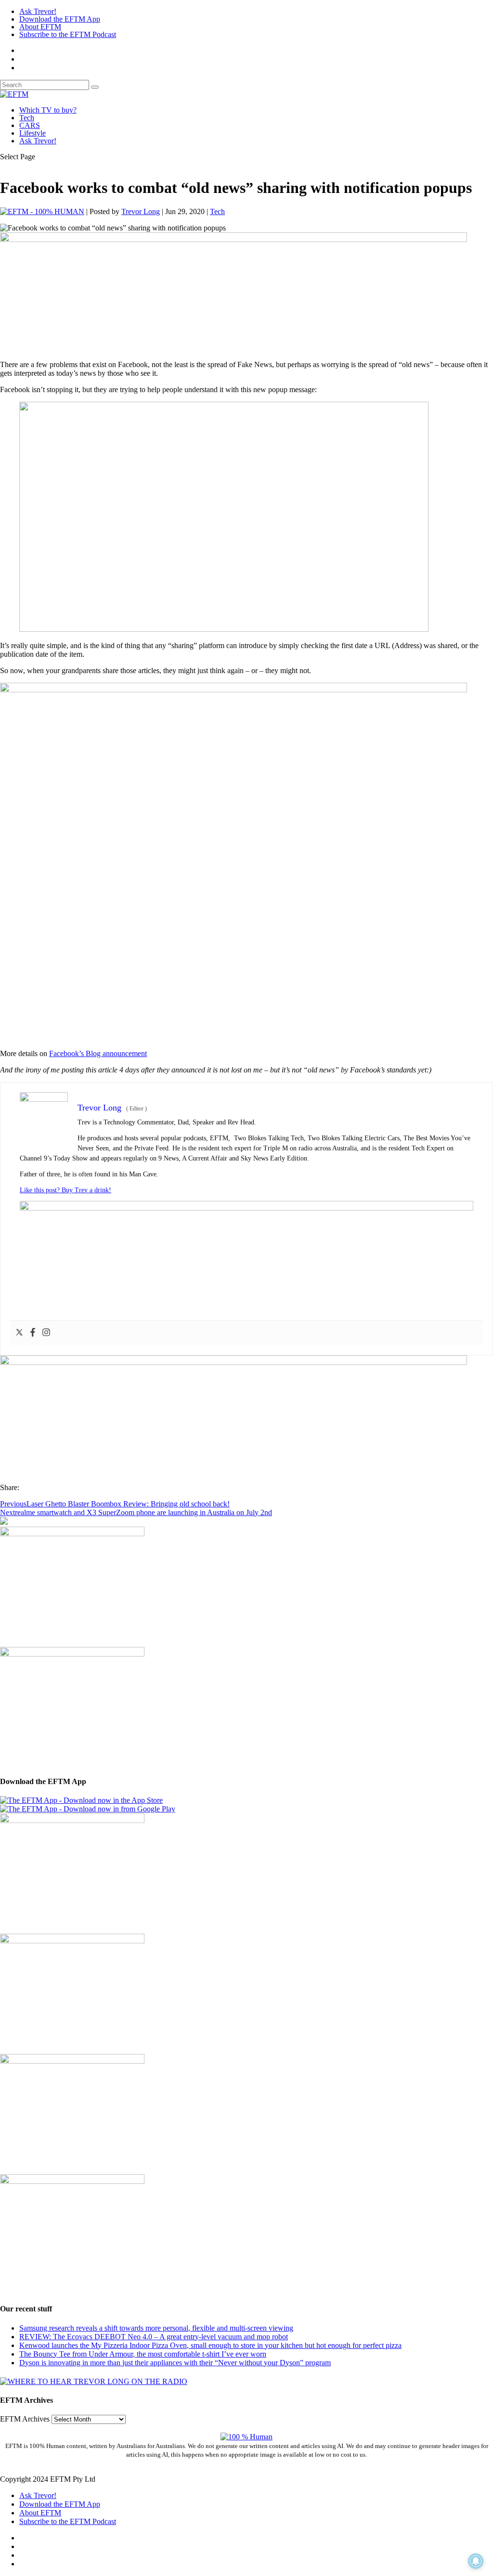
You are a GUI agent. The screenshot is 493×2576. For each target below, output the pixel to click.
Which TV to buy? (48, 110)
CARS (30, 125)
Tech (27, 118)
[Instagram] (46, 1333)
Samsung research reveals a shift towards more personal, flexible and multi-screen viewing (156, 2328)
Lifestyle (32, 133)
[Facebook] (33, 1333)
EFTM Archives (25, 2419)
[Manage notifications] (476, 2561)
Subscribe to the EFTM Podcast (68, 34)
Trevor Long (141, 211)
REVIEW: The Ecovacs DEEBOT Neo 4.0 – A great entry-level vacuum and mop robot (154, 2337)
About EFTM (40, 27)
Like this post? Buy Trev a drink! (65, 1190)
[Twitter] (19, 1333)
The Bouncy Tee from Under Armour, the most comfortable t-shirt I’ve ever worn (143, 2354)
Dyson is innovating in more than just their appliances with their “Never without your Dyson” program (175, 2363)
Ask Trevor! (38, 11)
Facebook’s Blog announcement (98, 1053)
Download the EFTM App (60, 19)
